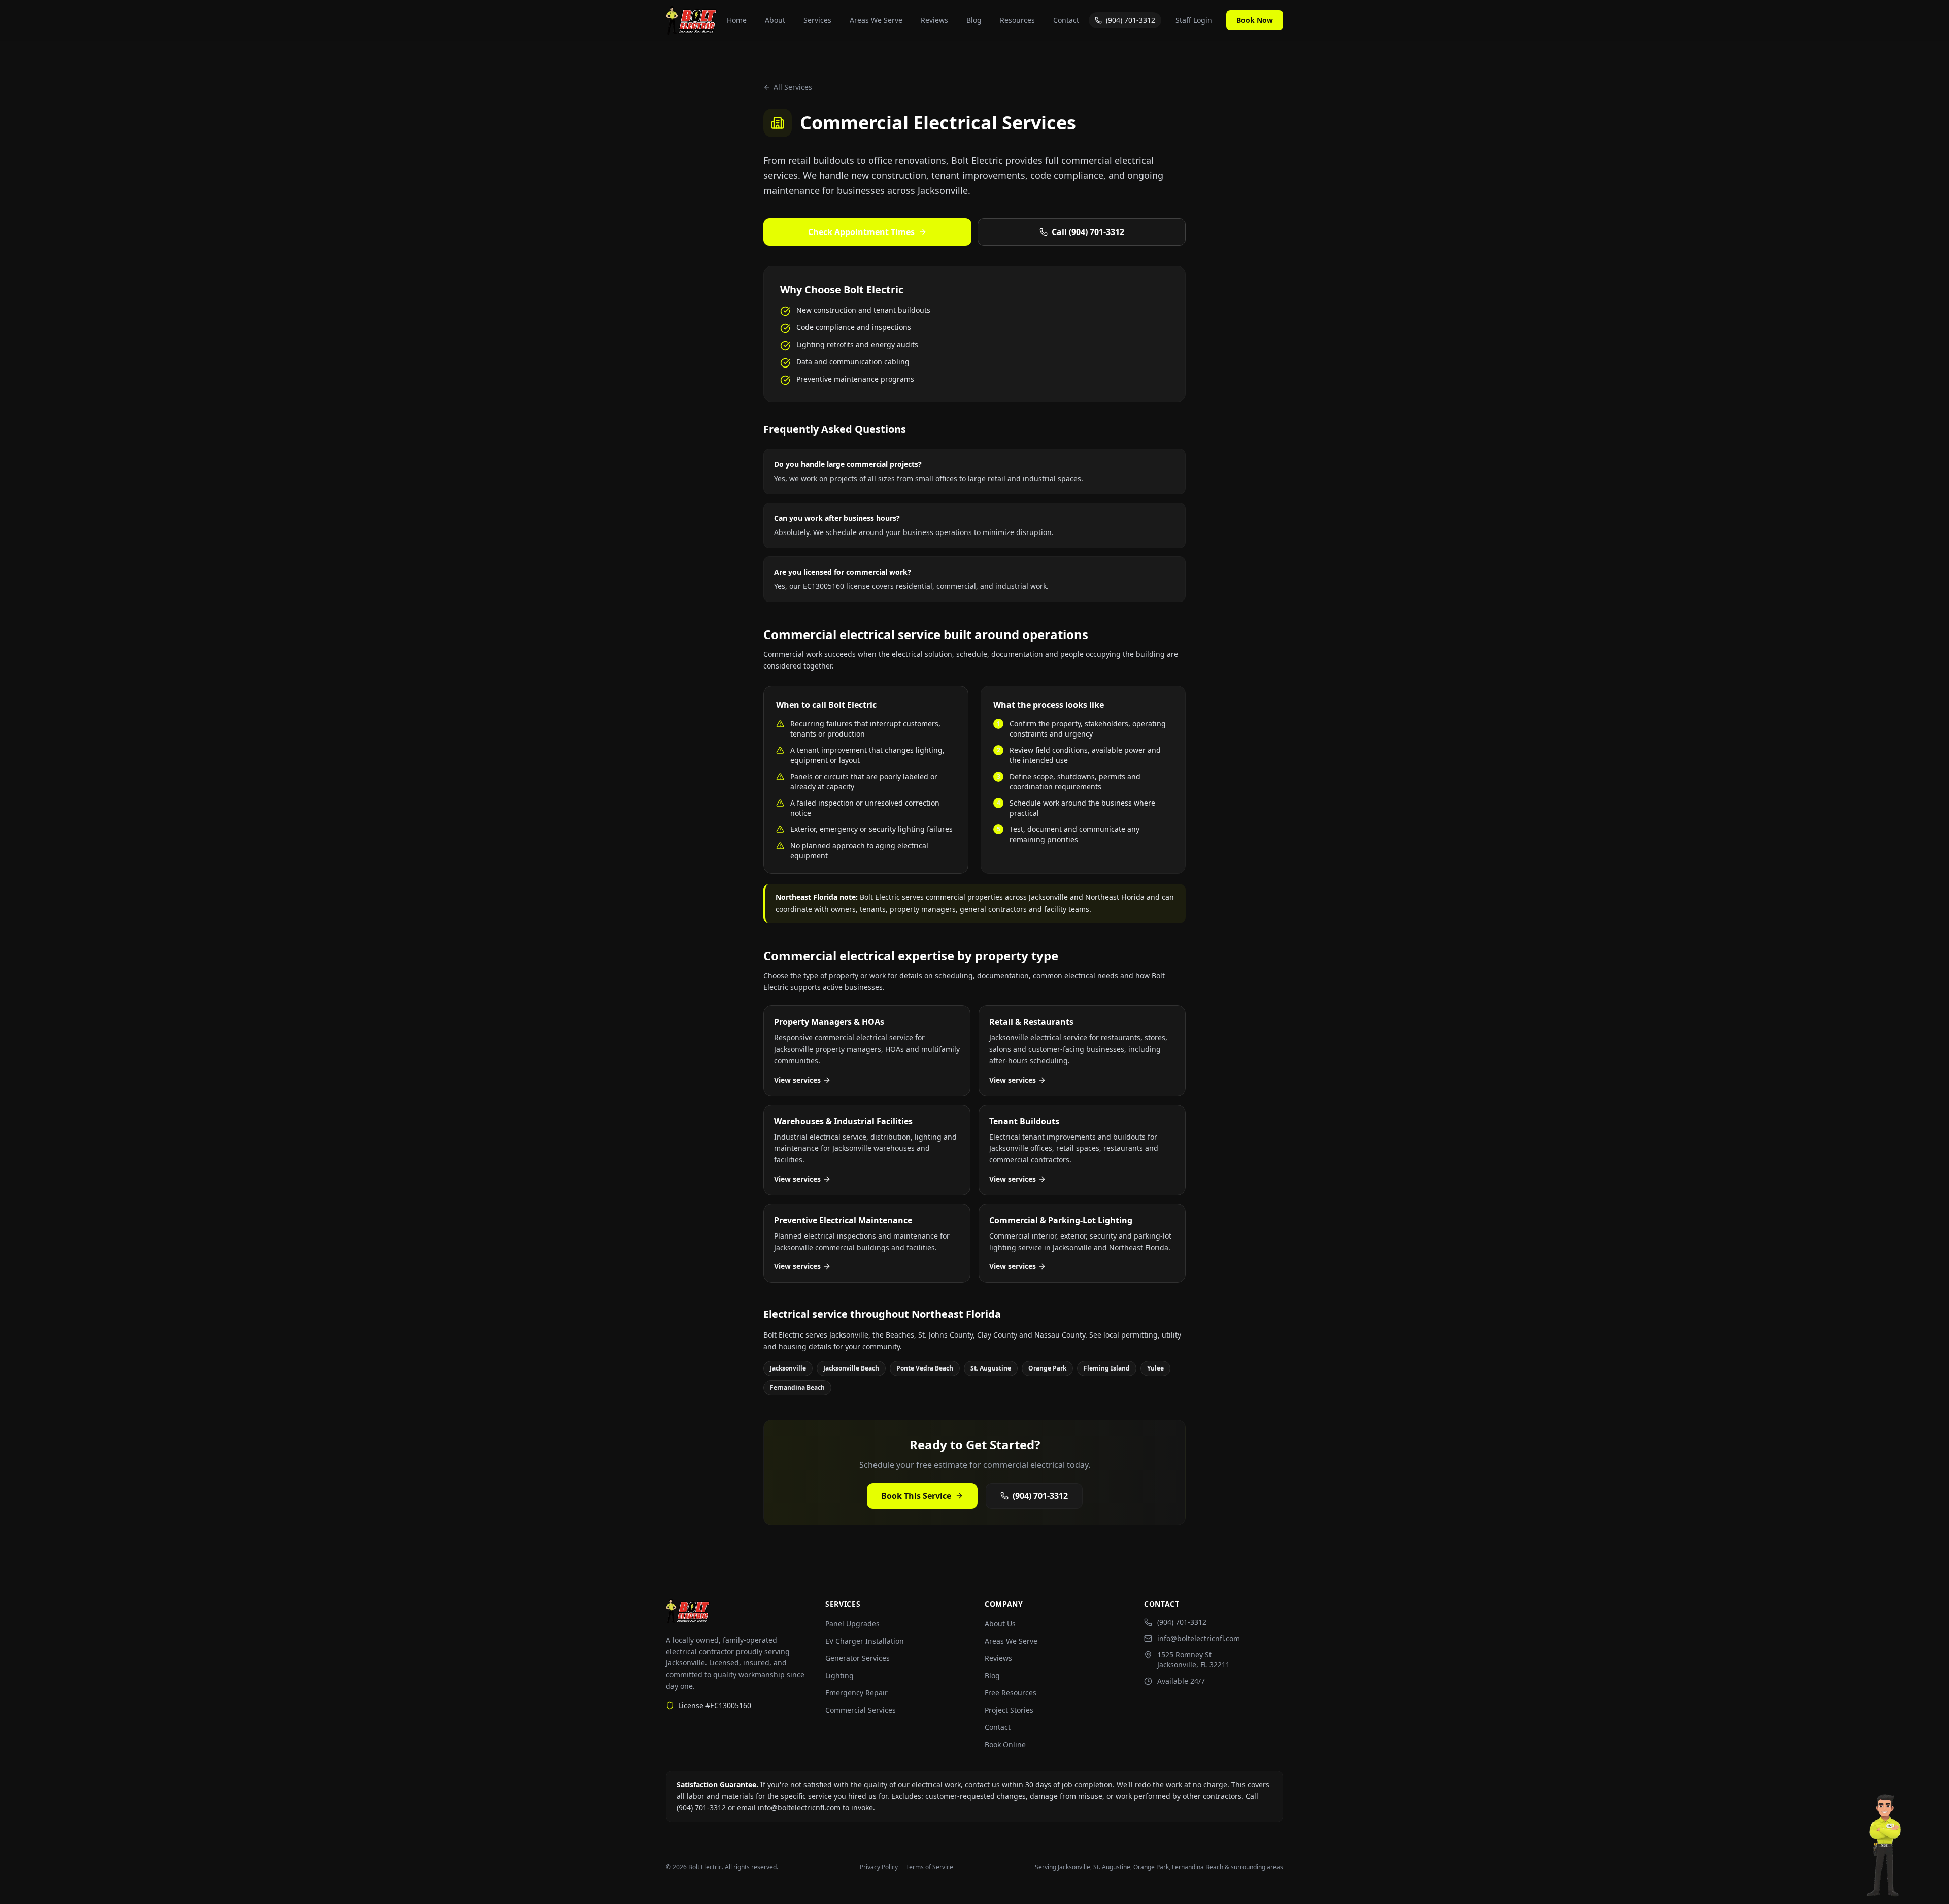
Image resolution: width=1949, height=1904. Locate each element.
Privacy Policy (879, 1867)
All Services (793, 87)
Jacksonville (788, 1368)
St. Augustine (991, 1368)
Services (817, 20)
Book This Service (916, 1496)
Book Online (1005, 1744)
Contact (1066, 20)
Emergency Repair (856, 1693)
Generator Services (858, 1658)
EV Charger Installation (865, 1641)
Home (737, 20)
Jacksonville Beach (851, 1368)
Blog (974, 20)
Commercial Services (861, 1710)
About (775, 20)
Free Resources (1011, 1693)
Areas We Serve (876, 20)
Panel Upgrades (852, 1624)
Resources (1017, 20)
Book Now (1255, 20)
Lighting (839, 1675)
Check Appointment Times (861, 232)
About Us (1000, 1624)
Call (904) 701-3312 (1088, 232)
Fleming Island (1107, 1368)
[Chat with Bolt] (1885, 1848)
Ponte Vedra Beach (925, 1368)
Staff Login (1194, 20)
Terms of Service (930, 1867)
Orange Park (1047, 1368)
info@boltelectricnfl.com (1199, 1638)
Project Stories (1009, 1710)
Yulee (1155, 1368)
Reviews (934, 20)
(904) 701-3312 (1131, 20)
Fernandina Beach (797, 1388)
